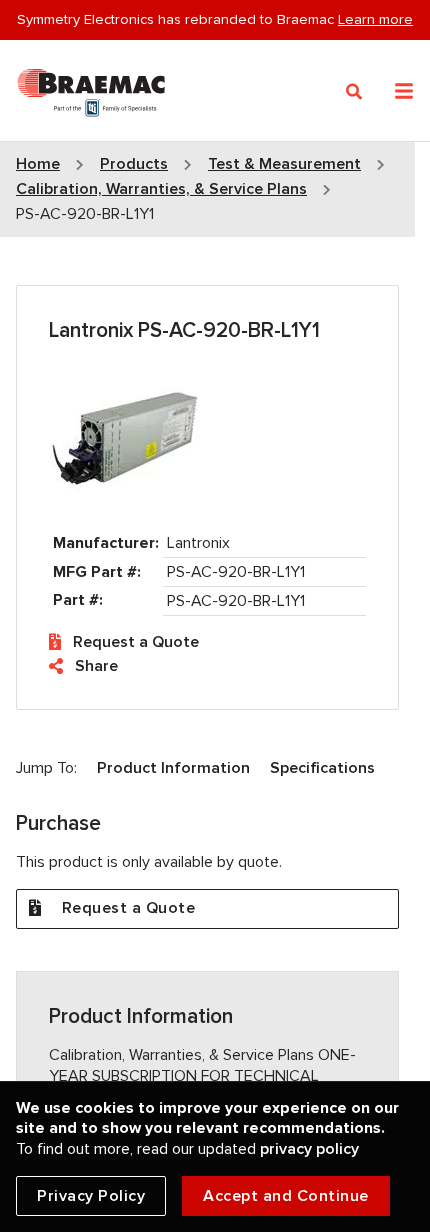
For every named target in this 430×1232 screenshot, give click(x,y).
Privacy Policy (91, 1196)
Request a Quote (136, 642)
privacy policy (309, 1149)
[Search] (354, 92)
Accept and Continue (286, 1196)
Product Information (173, 768)
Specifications (322, 768)
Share (96, 666)
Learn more (375, 19)
